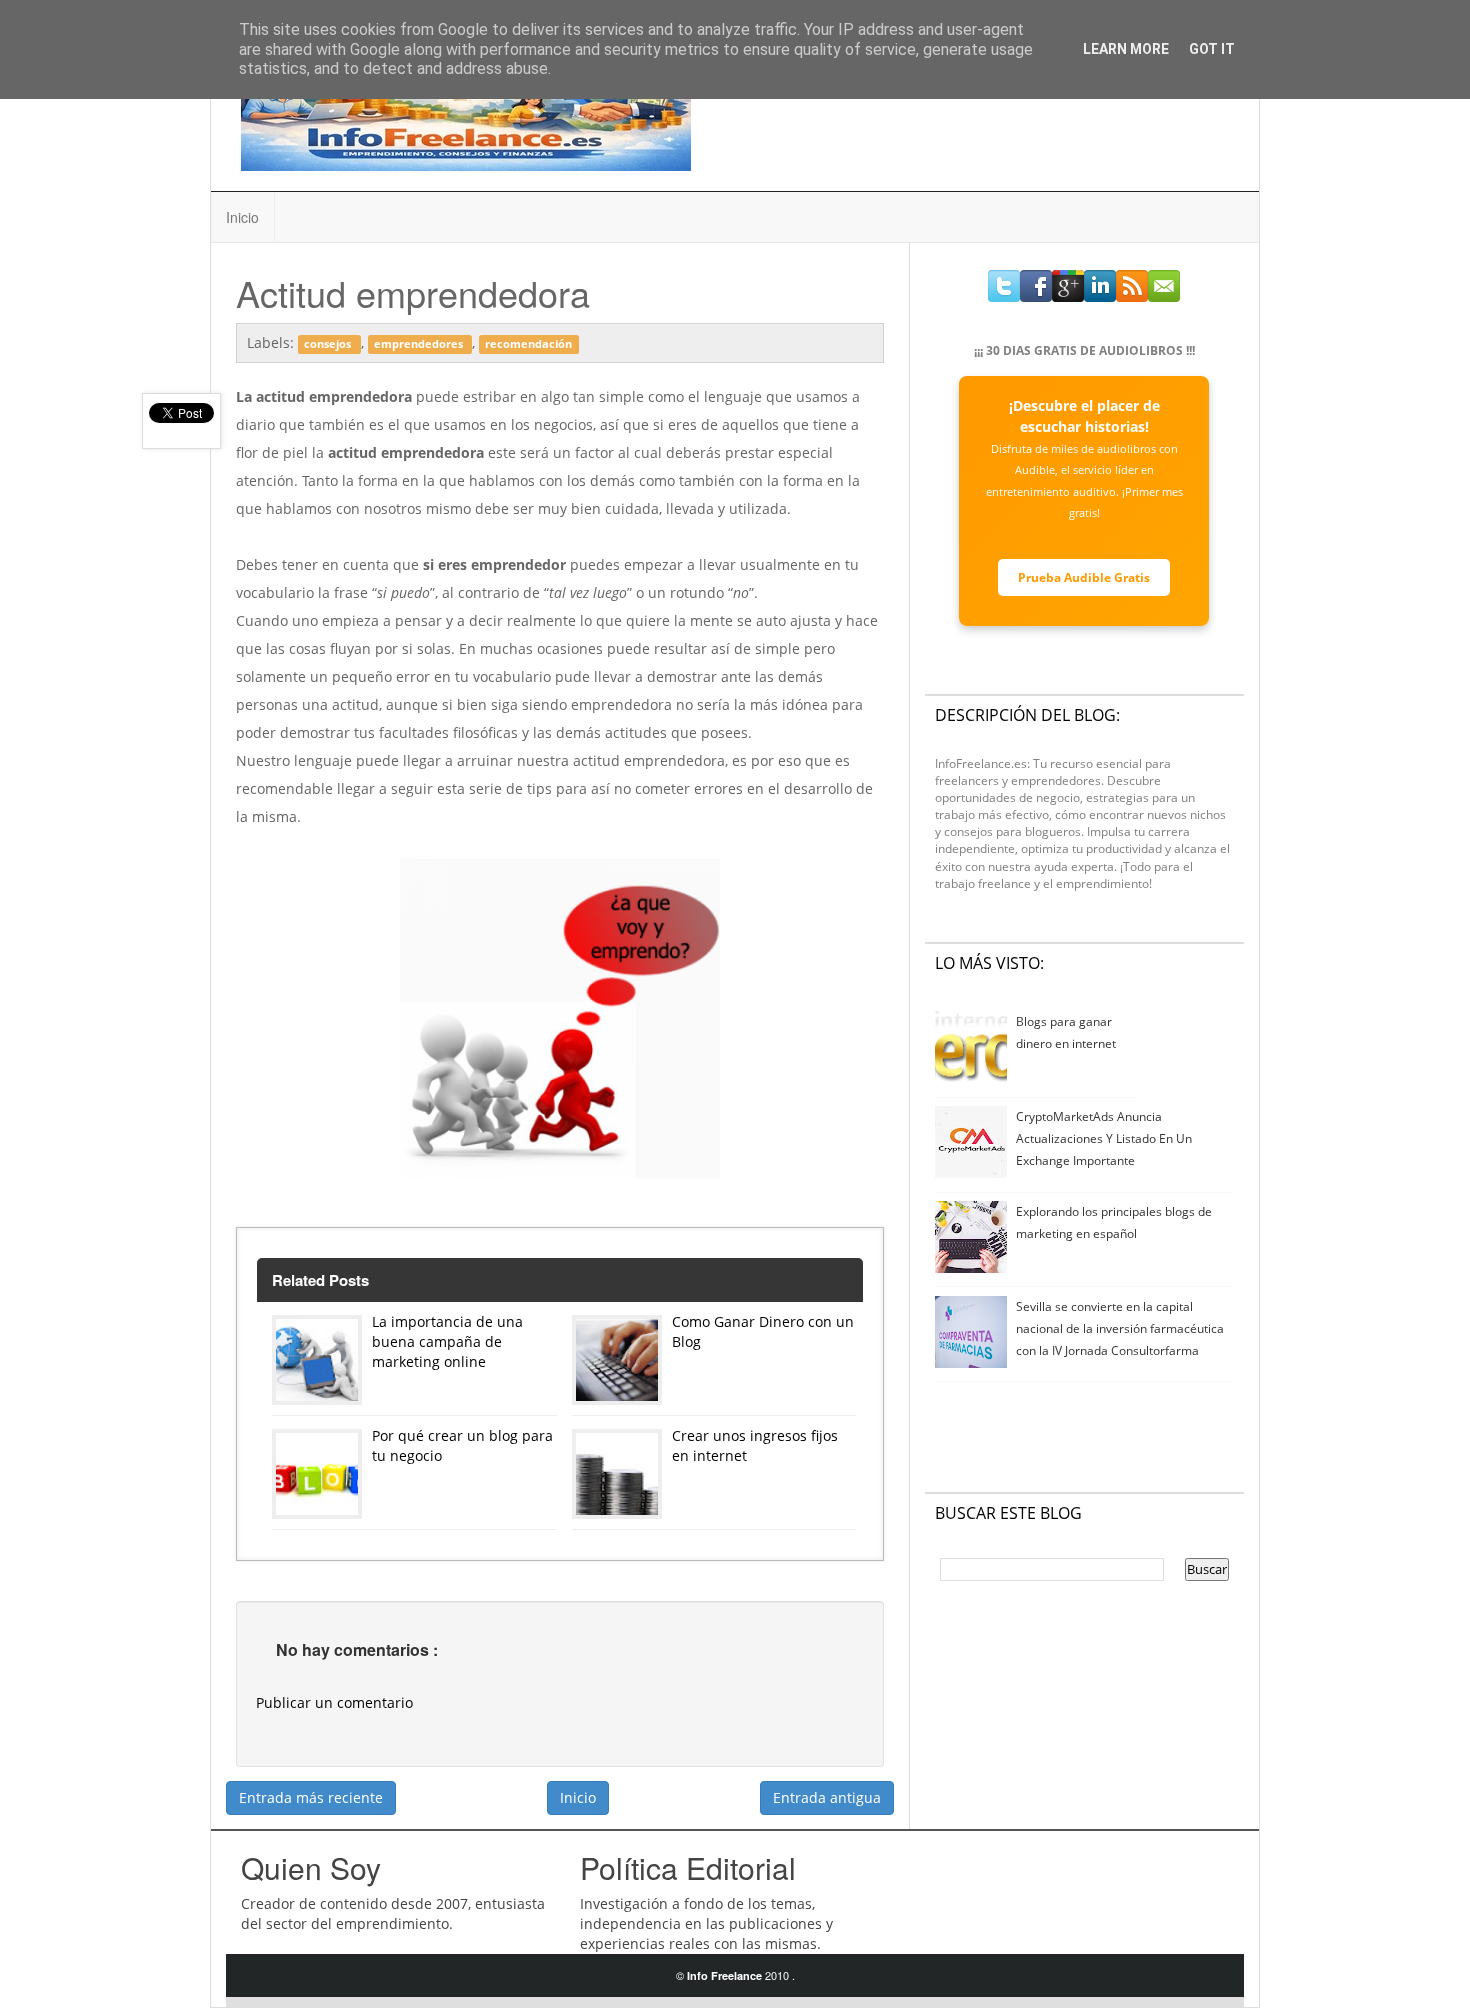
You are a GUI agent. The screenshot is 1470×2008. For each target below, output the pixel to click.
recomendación (528, 344)
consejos (329, 344)
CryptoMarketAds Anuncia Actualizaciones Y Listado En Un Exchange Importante (1104, 1138)
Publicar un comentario (334, 1702)
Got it (1212, 49)
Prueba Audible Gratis (1084, 577)
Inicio (242, 217)
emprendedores (420, 344)
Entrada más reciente (311, 1797)
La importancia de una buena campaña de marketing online (447, 1341)
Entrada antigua (827, 1797)
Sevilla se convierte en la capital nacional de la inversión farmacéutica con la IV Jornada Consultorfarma (1120, 1328)
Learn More (1126, 49)
